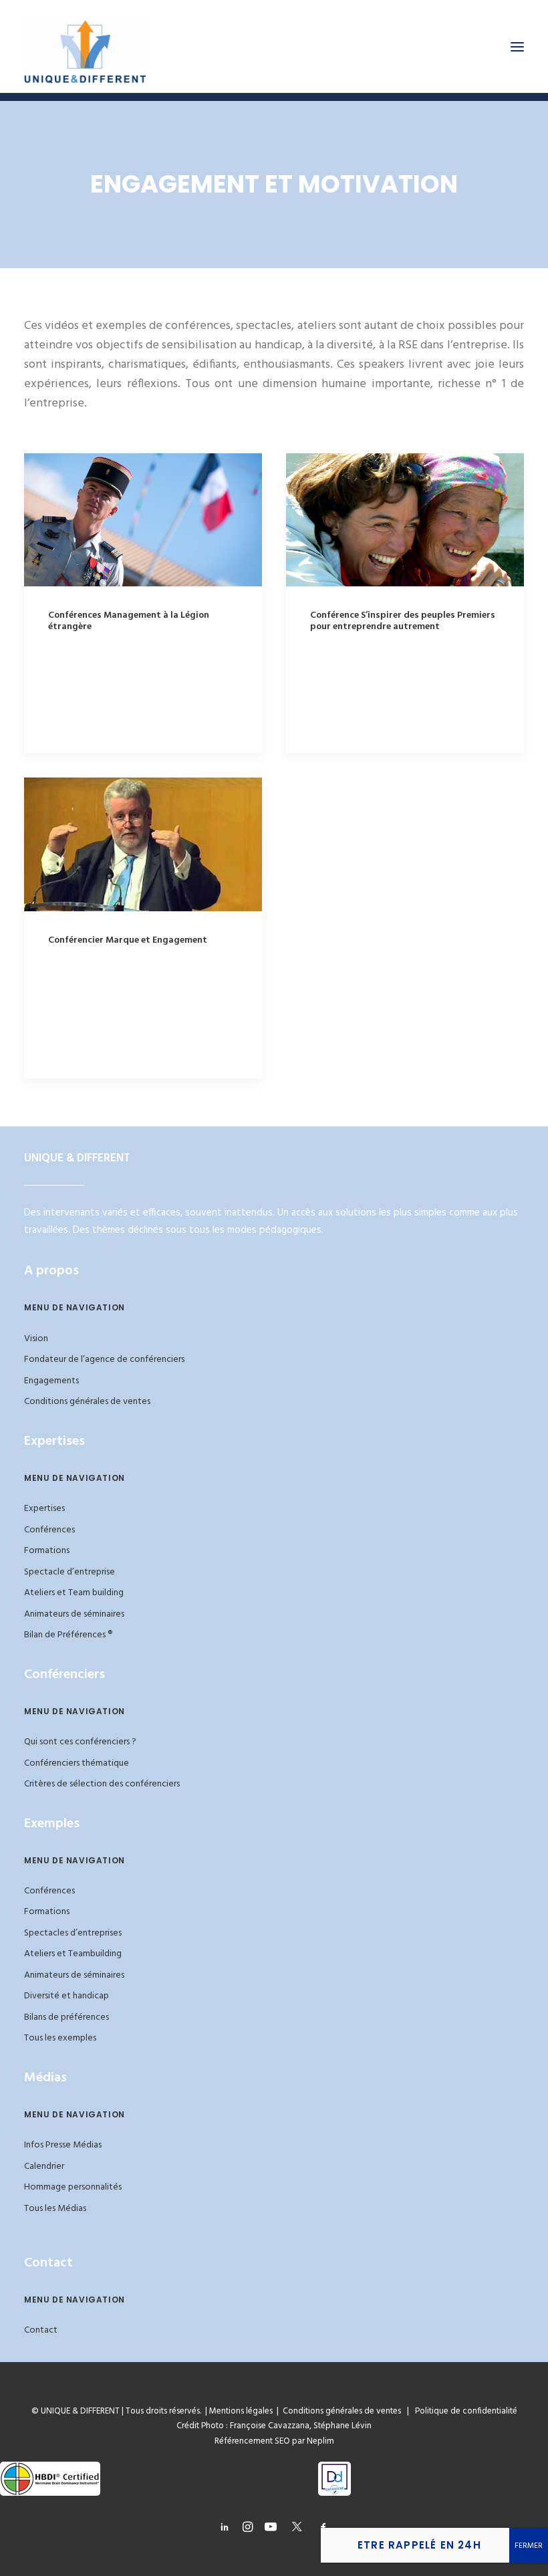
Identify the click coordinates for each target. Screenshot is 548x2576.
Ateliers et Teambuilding (73, 1954)
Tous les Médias (55, 2209)
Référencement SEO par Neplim (274, 2441)
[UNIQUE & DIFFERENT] (85, 46)
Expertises (44, 1509)
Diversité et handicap (66, 1996)
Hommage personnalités (73, 2187)
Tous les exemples (60, 2038)
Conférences (49, 1530)
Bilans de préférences (66, 2017)
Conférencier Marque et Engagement (128, 940)
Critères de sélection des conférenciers (102, 1784)
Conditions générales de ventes (87, 1402)
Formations (47, 1551)
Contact (41, 2330)
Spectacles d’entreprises (73, 1933)
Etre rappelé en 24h (419, 2545)
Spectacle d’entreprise (70, 1572)
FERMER (529, 2546)
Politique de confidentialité (463, 2411)
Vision (36, 1339)
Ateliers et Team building (74, 1593)
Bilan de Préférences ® (68, 1635)
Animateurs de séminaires (74, 1614)
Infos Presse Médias (63, 2145)
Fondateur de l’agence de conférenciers (104, 1360)
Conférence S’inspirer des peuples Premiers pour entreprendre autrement (403, 621)
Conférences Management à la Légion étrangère (129, 621)
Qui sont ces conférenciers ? (80, 1742)
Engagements (51, 1381)
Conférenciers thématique (77, 1763)
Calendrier (44, 2167)
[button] (517, 46)
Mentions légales (241, 2411)
